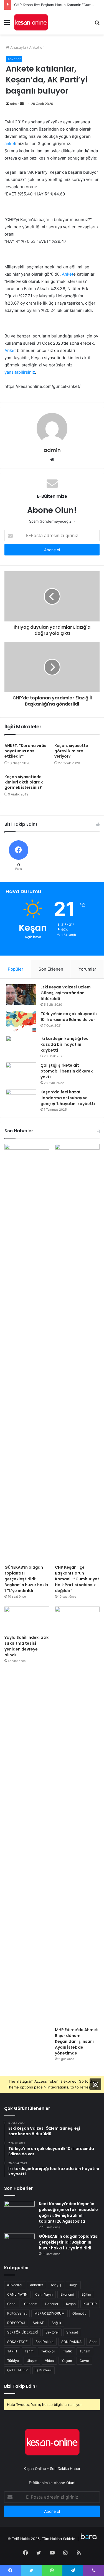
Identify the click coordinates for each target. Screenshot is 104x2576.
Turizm (85, 2351)
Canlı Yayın (44, 2294)
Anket (68, 274)
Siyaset (72, 2332)
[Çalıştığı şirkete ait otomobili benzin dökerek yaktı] (21, 1073)
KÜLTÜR (90, 2304)
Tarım (29, 2351)
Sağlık (56, 2323)
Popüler (16, 969)
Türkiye (13, 2361)
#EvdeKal (15, 2285)
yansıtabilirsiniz (20, 372)
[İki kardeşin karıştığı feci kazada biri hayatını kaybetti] (21, 1046)
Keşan (71, 2304)
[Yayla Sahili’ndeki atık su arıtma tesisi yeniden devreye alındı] (27, 1619)
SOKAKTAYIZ (17, 2342)
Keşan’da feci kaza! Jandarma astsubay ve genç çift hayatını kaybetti (68, 1098)
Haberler (52, 2304)
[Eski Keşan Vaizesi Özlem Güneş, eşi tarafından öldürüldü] (21, 995)
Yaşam (67, 2361)
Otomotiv (79, 2313)
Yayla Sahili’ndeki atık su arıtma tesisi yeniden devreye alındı (26, 1646)
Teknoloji (48, 2351)
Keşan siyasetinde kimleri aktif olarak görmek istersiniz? (24, 782)
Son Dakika (45, 2342)
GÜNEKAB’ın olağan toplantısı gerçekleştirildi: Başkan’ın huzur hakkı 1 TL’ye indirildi (26, 1579)
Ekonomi (67, 2294)
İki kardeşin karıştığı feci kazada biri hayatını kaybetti (65, 1044)
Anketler (36, 47)
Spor (93, 2342)
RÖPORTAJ (16, 2323)
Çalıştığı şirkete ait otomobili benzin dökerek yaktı (67, 1071)
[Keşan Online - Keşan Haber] (31, 22)
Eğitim (86, 2294)
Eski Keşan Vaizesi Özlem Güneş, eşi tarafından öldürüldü (66, 993)
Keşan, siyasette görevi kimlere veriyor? (71, 751)
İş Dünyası (44, 2370)
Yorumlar (87, 969)
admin (15, 104)
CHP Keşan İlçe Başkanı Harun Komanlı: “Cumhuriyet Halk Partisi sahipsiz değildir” (77, 1579)
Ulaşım (32, 2361)
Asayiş (56, 2285)
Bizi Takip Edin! (21, 2386)
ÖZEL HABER (17, 2370)
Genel (12, 2304)
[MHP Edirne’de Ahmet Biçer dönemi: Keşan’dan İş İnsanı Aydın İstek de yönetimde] (77, 1815)
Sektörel (52, 2332)
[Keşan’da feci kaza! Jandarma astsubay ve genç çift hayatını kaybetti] (21, 1100)
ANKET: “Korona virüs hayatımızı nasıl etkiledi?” (25, 751)
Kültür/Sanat (17, 2313)
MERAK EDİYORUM (50, 2313)
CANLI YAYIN (17, 2294)
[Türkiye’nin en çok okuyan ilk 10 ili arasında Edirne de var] (21, 1021)
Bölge (73, 2285)
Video (49, 2361)
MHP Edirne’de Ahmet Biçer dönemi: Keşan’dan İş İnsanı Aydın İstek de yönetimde (76, 2041)
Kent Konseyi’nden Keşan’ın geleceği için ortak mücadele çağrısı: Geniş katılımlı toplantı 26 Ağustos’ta (68, 2213)
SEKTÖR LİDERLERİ (22, 2332)
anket (10, 144)
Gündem (31, 2304)
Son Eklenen (51, 969)
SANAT (38, 2323)
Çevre (84, 2361)
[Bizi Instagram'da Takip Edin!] (95, 2084)
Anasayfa (18, 47)
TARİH (12, 2351)
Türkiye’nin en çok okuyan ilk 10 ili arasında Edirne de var (69, 1017)
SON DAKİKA (71, 2342)
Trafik (67, 2351)
